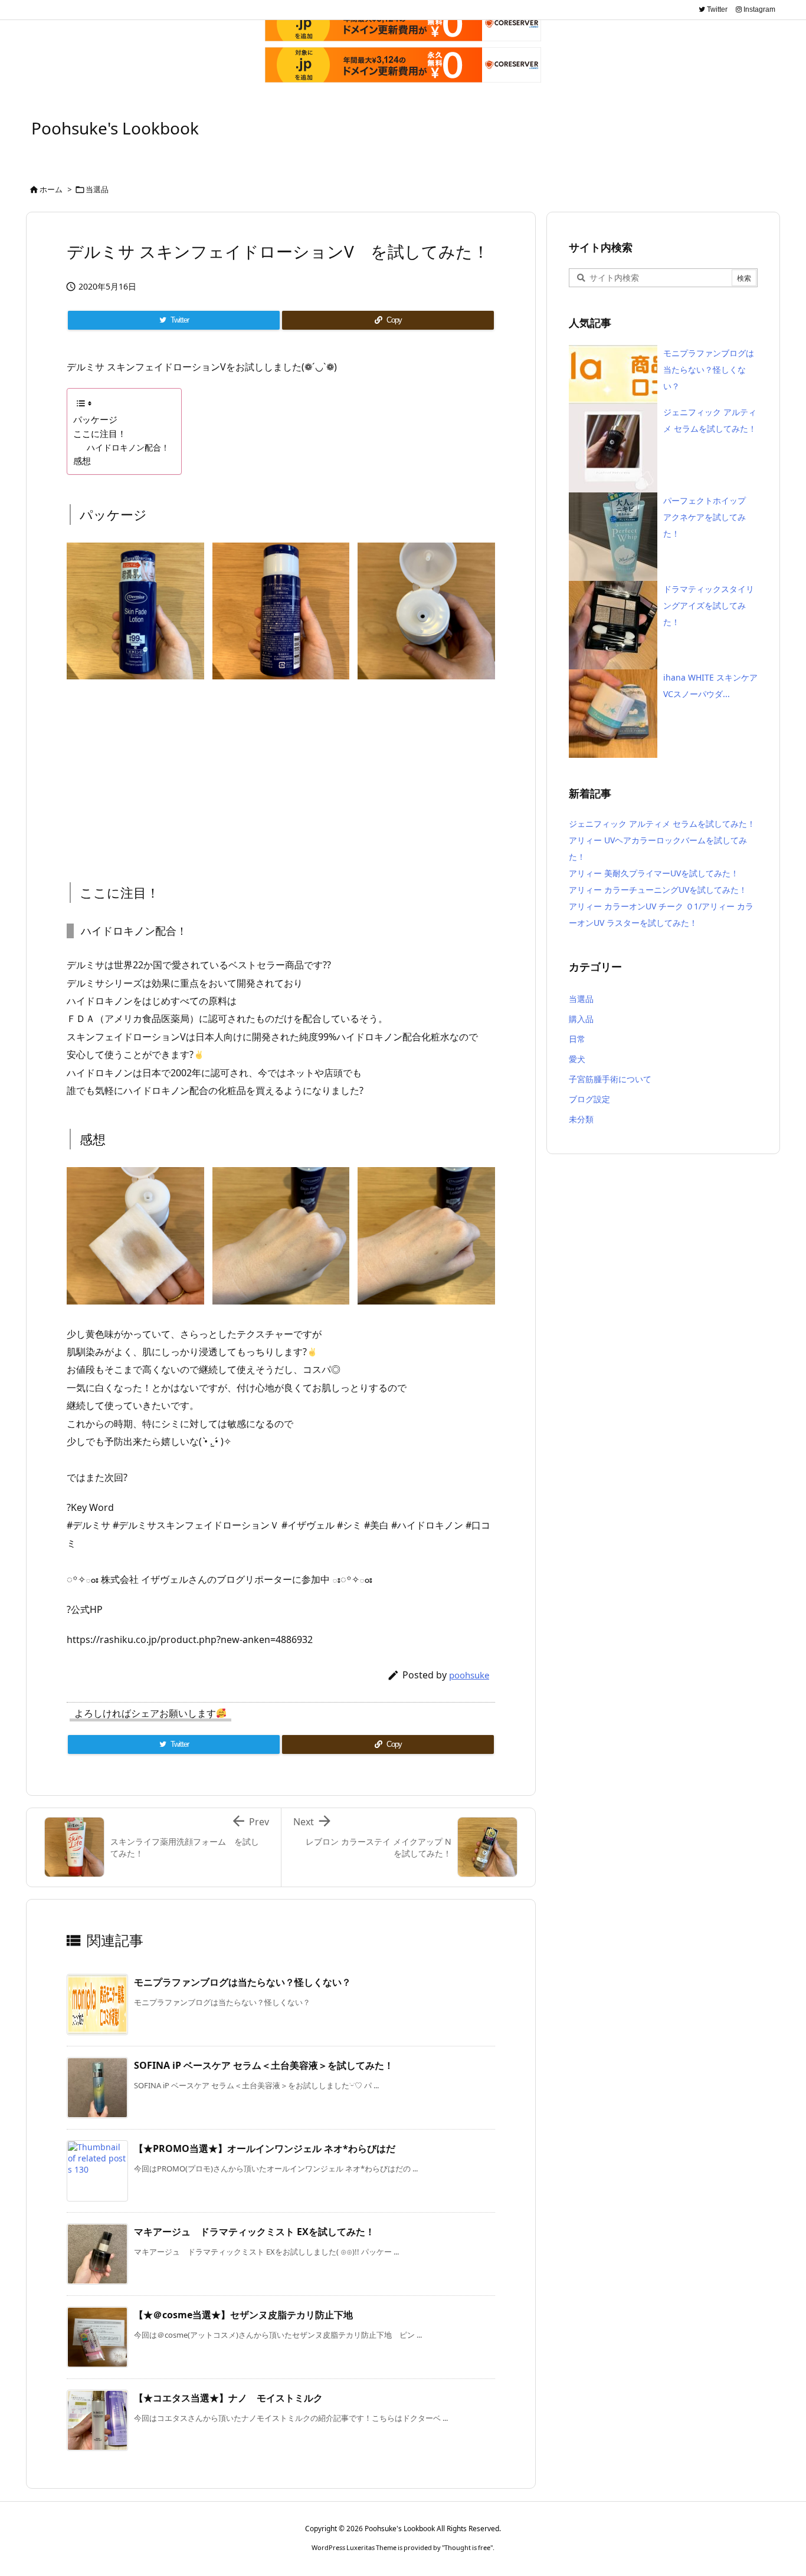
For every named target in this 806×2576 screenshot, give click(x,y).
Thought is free (467, 2547)
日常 (577, 1039)
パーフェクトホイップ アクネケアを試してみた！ (709, 517)
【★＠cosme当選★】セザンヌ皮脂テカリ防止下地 (243, 2315)
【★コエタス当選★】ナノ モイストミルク (228, 2398)
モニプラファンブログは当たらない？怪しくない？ (243, 1982)
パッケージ (95, 419)
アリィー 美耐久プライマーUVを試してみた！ (654, 873)
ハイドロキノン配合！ (128, 447)
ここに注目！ (100, 433)
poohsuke (469, 1675)
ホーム (51, 189)
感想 (82, 461)
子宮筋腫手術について (610, 1079)
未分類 (581, 1119)
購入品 (581, 1019)
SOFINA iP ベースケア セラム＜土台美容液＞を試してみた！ (264, 2065)
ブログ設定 (589, 1099)
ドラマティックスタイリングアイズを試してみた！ (709, 605)
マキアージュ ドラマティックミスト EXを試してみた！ (254, 2232)
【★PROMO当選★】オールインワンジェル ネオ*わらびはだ (265, 2148)
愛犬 (577, 1059)
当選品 (97, 189)
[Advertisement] (281, 770)
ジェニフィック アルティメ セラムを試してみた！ (662, 824)
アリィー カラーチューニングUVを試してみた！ (658, 890)
